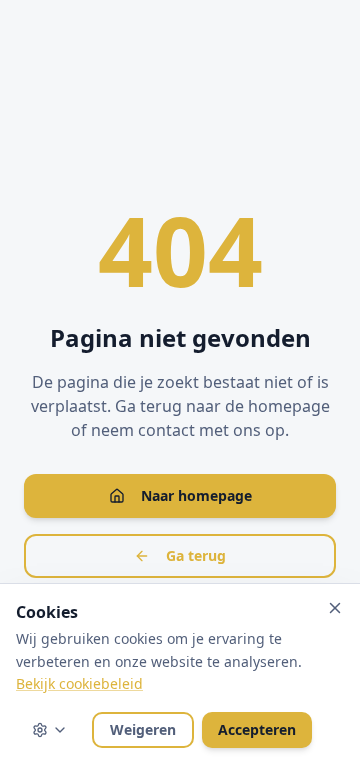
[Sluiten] (335, 608)
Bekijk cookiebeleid (79, 683)
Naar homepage (196, 495)
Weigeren (143, 729)
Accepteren (257, 729)
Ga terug (196, 555)
